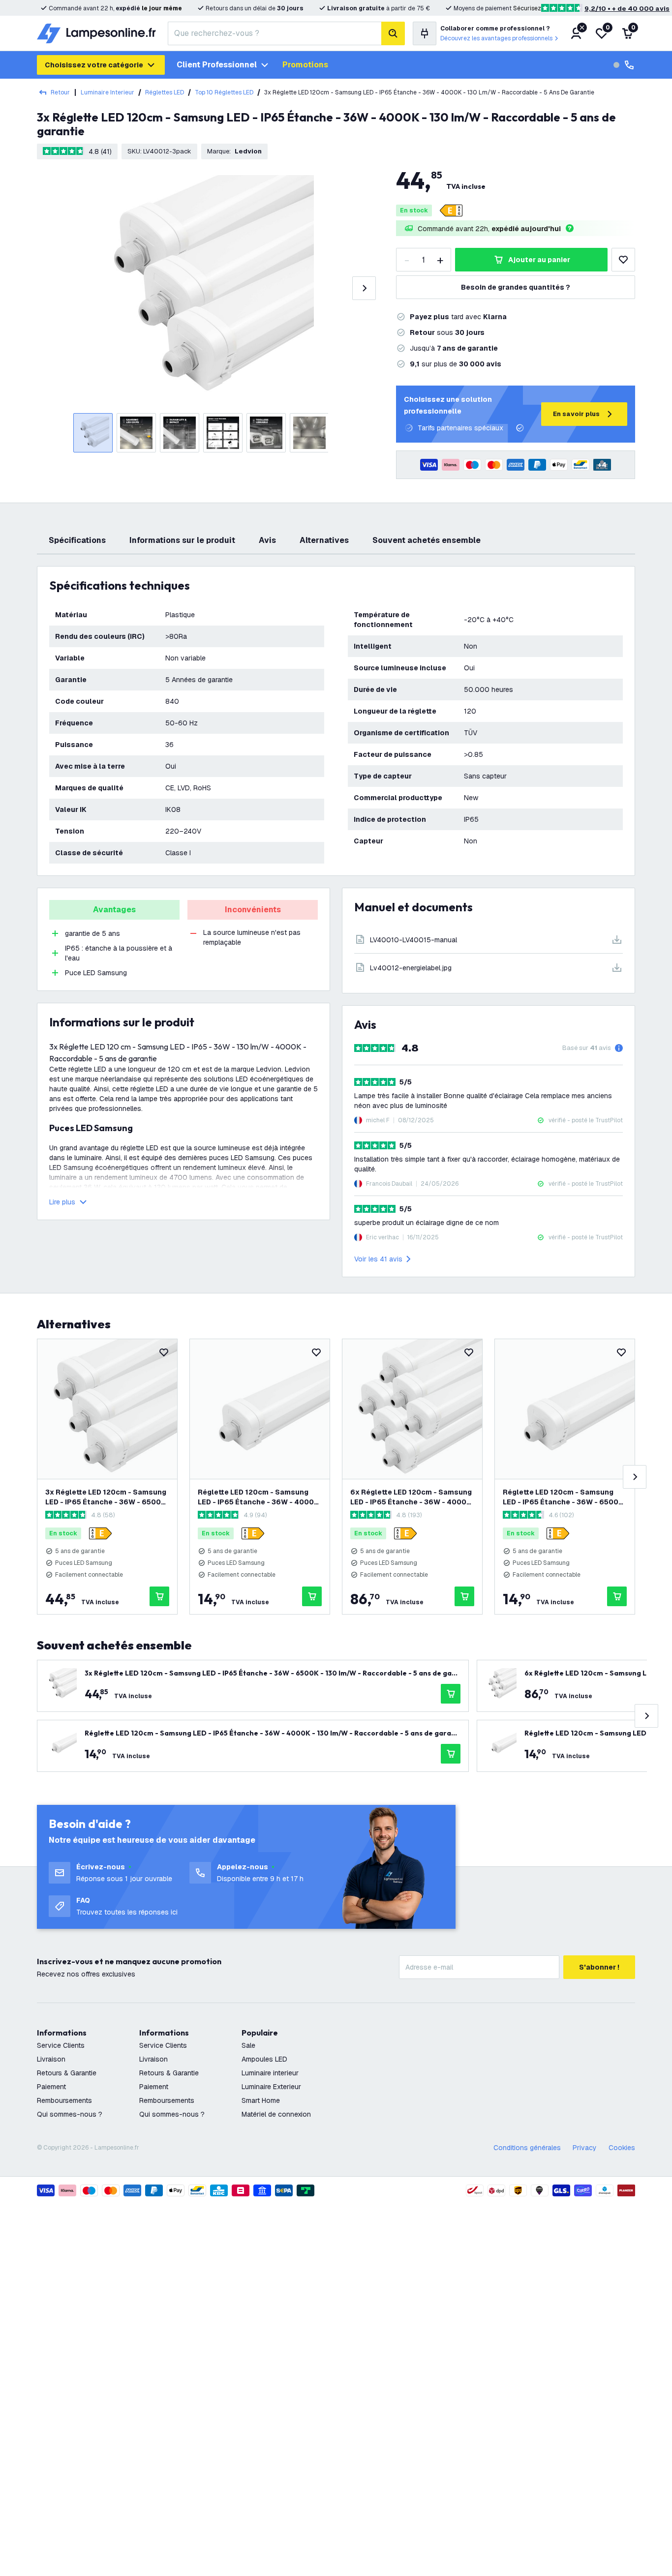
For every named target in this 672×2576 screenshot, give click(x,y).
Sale (248, 2045)
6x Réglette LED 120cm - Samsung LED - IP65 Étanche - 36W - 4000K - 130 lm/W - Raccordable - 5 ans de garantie (411, 1497)
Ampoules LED (264, 2059)
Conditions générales (527, 2148)
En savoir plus (576, 414)
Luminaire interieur (270, 2073)
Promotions (305, 65)
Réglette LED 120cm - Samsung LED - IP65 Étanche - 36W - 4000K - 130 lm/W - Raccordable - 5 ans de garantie (258, 1497)
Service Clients (61, 2045)
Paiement (51, 2087)
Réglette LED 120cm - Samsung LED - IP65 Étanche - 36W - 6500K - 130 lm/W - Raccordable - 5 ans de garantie (563, 1497)
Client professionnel (217, 65)
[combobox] (275, 33)
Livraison (51, 2059)
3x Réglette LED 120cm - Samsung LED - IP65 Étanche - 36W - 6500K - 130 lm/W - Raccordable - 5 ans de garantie (106, 1497)
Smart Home (261, 2100)
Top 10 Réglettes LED (224, 92)
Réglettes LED (165, 92)
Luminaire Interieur (107, 92)
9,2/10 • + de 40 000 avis (627, 9)
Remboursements (64, 2100)
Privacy (585, 2148)
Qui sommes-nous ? (70, 2114)
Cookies (622, 2148)
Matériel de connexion (276, 2114)
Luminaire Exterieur (271, 2087)
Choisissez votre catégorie (94, 65)
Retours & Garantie (67, 2073)
